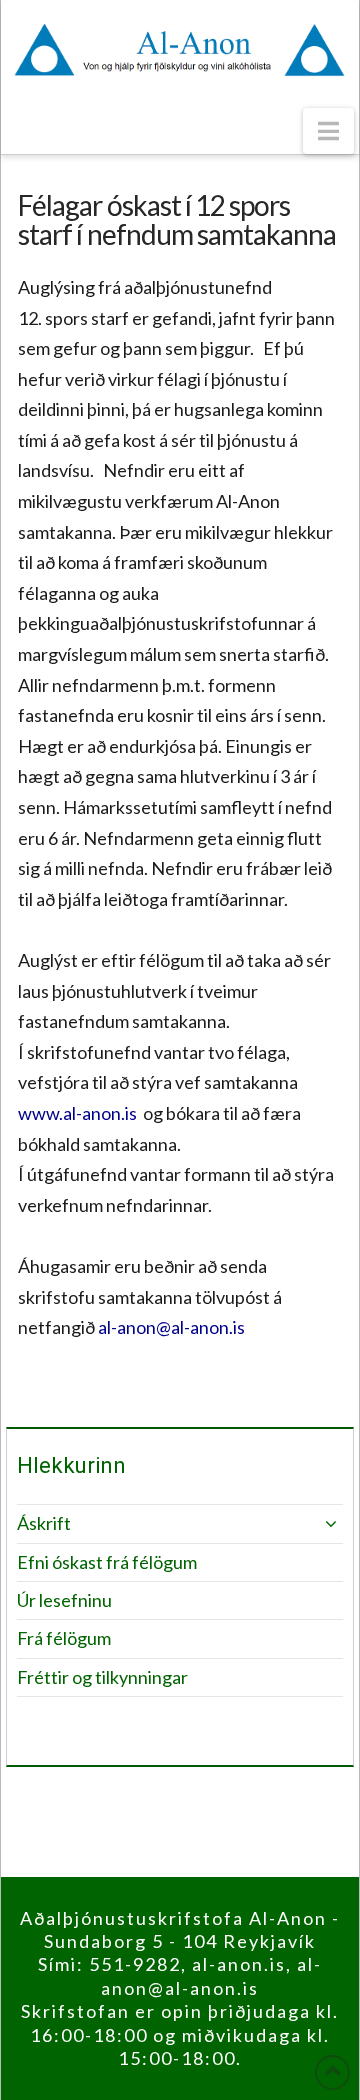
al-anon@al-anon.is (171, 1327)
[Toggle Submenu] (308, 1523)
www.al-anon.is (77, 1113)
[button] (328, 131)
